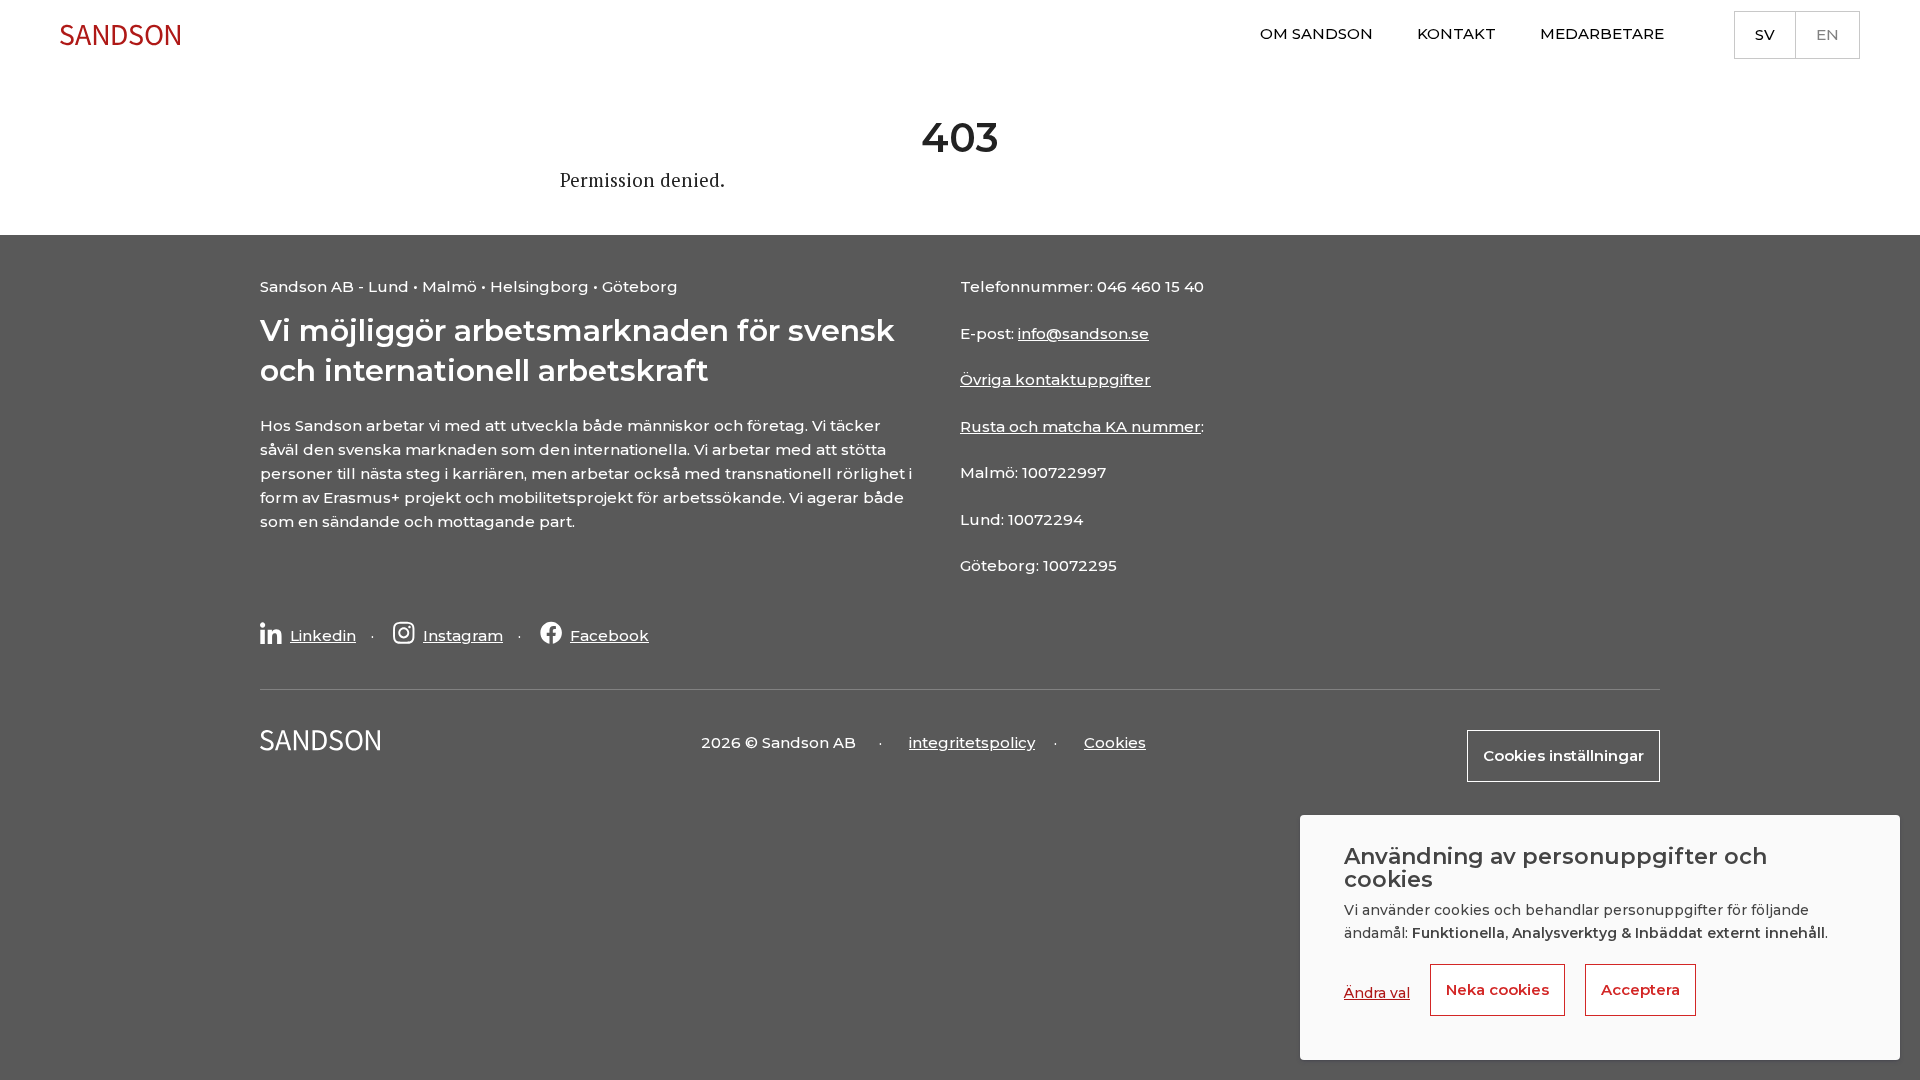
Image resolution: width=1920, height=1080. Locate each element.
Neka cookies (1497, 989)
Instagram (463, 635)
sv (1765, 34)
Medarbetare (1602, 33)
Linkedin (323, 635)
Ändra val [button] (1377, 993)
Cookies (1115, 742)
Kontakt (1456, 33)
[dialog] (1600, 937)
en (1827, 34)
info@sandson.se (1083, 333)
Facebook (609, 635)
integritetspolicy (972, 742)
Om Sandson (1316, 33)
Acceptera (1640, 989)
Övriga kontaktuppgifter (1055, 379)
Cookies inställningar (1563, 755)
